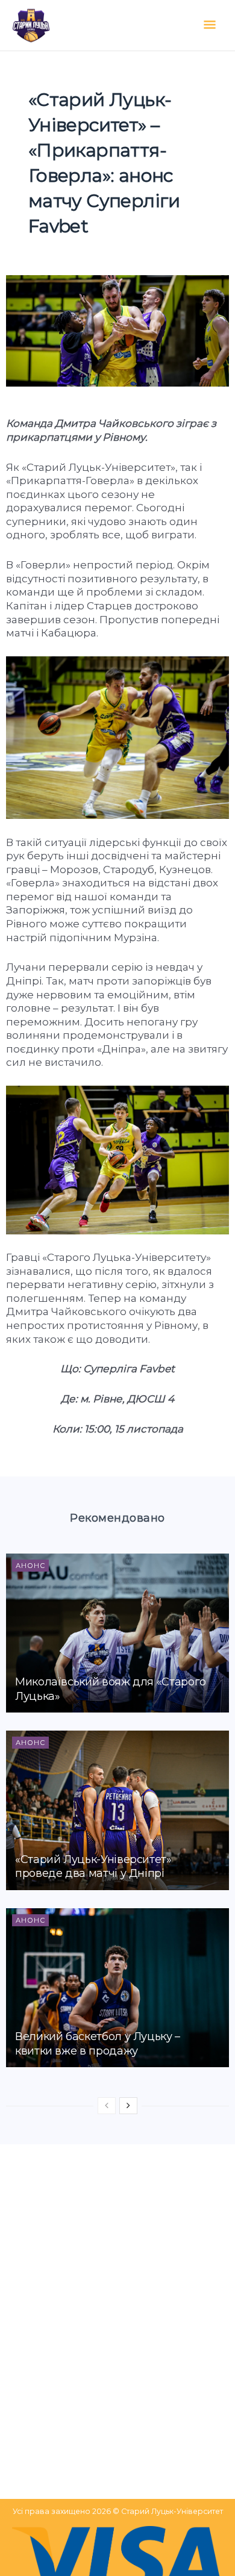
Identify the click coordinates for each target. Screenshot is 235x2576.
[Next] (128, 2106)
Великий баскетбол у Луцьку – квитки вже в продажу (98, 2043)
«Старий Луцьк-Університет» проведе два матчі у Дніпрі (93, 1866)
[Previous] (107, 2106)
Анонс (30, 1566)
